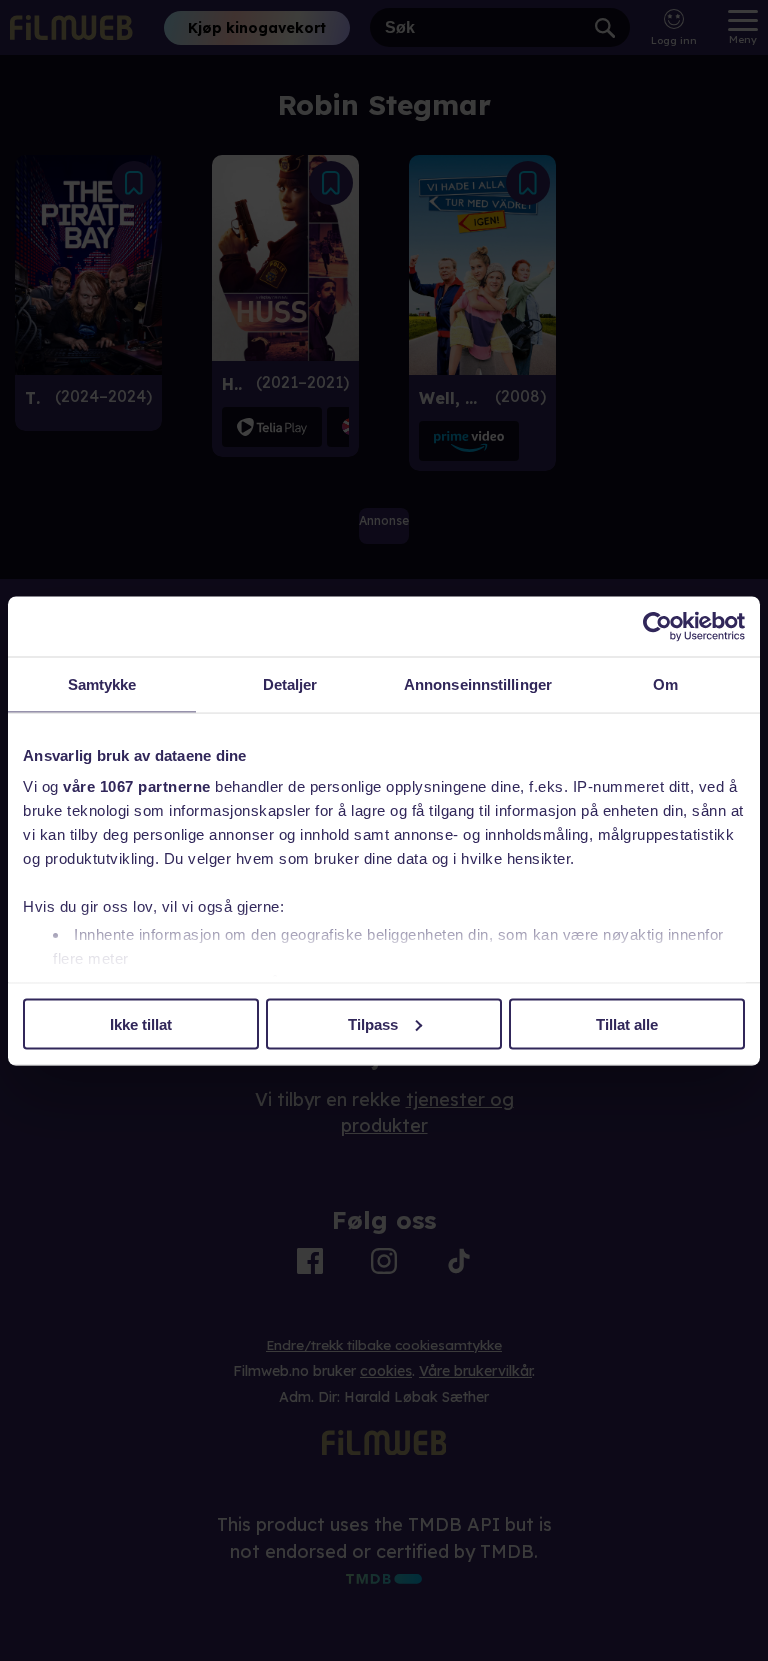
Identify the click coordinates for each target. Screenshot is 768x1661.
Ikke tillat (141, 1023)
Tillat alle (627, 1023)
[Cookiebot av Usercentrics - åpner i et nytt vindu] (657, 626)
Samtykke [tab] (102, 683)
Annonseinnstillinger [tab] (478, 683)
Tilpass (373, 1023)
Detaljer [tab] (290, 683)
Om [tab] (665, 683)
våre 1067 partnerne (137, 786)
